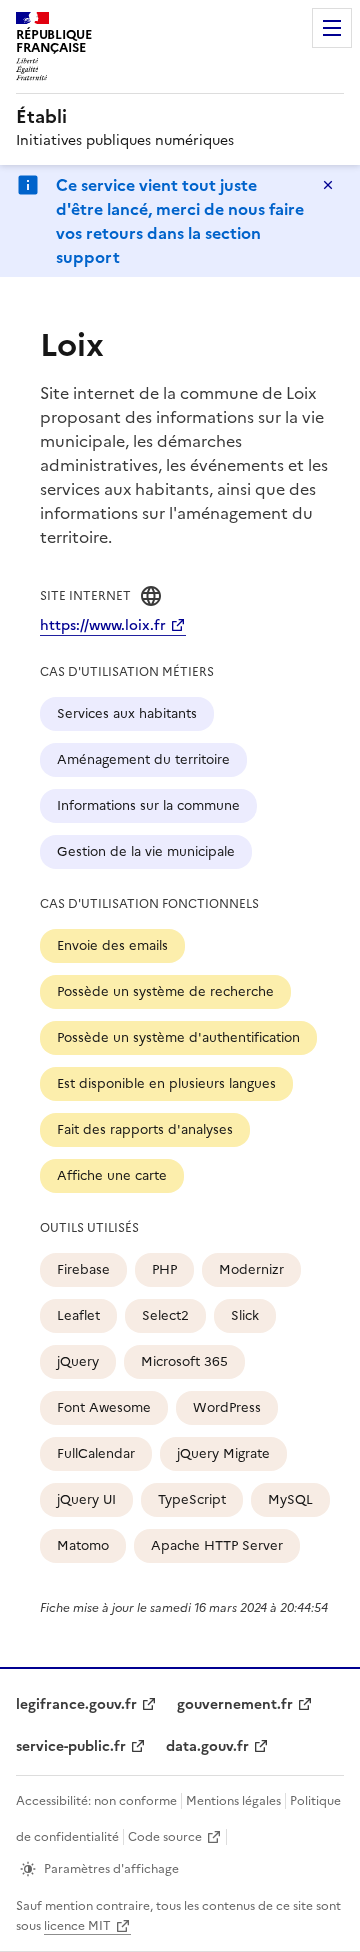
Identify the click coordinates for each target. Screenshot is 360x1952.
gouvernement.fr (235, 1704)
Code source (165, 1837)
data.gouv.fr (207, 1746)
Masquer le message (328, 185)
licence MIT (77, 1926)
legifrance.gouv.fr (76, 1704)
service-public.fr (71, 1746)
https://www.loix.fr (103, 625)
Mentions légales (233, 1801)
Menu (332, 28)
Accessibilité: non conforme (96, 1801)
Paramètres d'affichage (111, 1869)
